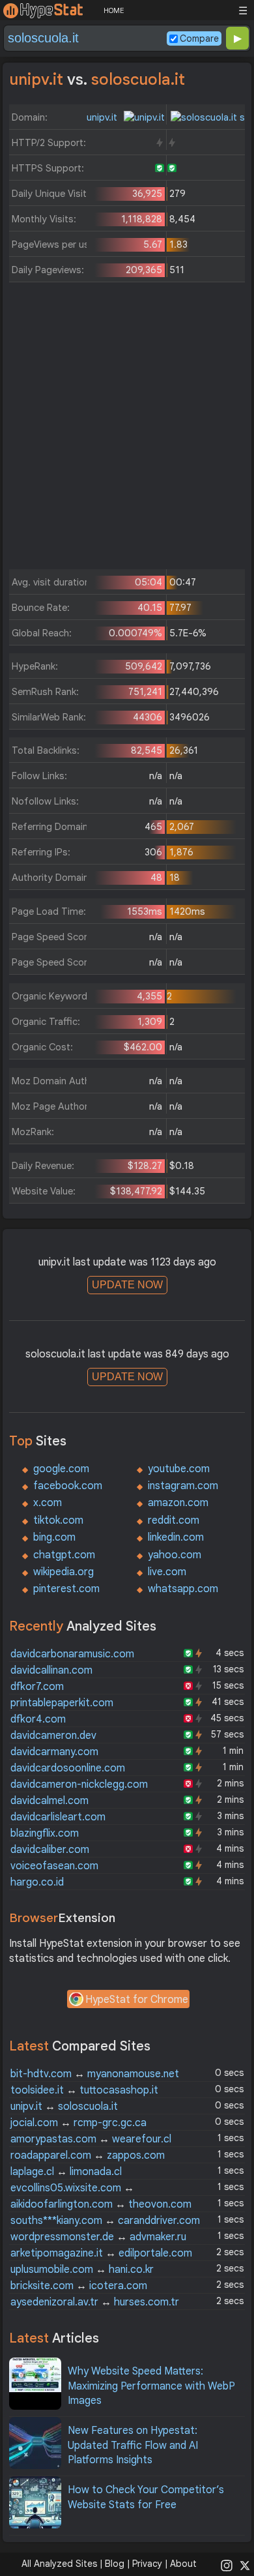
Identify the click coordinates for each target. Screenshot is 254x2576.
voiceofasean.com (54, 1866)
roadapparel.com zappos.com (88, 2155)
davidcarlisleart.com (58, 1817)
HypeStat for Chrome (137, 2000)
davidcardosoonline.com (68, 1768)
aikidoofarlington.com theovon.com (101, 2204)
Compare (199, 38)
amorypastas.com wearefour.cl (91, 2139)
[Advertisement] (127, 429)
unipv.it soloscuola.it (64, 2107)
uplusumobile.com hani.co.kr (82, 2270)
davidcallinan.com (51, 1670)
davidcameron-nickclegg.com (79, 1784)
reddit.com (174, 1520)
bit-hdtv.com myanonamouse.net (95, 2074)
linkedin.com (176, 1537)
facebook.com (68, 1486)
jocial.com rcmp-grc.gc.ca (78, 2123)
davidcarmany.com (54, 1752)
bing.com (54, 1537)
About (183, 2564)
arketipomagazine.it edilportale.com (101, 2253)
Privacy (147, 2564)
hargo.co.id (37, 1882)
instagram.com (183, 1486)
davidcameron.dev (53, 1736)
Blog (115, 2564)
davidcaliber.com (50, 1850)
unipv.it (103, 117)
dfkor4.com (38, 1719)
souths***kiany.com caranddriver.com (105, 2221)
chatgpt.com (64, 1555)
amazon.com (178, 1503)
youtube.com (179, 1469)
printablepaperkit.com (62, 1703)
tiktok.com (58, 1520)
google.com (61, 1469)
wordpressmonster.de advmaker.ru (98, 2237)
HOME (114, 10)
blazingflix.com (45, 1833)
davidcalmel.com (49, 1801)
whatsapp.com (183, 1589)
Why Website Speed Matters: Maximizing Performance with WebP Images (151, 2386)
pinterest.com (66, 1589)
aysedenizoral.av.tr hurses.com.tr (95, 2302)
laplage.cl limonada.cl (66, 2172)
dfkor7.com (37, 1687)
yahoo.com (175, 1555)
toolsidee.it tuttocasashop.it (84, 2090)
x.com (48, 1503)
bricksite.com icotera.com (79, 2286)
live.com (167, 1572)
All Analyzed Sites (59, 2564)
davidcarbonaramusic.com (72, 1654)
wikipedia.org (63, 1572)
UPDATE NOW (127, 1285)
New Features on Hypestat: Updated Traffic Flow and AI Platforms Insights (133, 2445)
